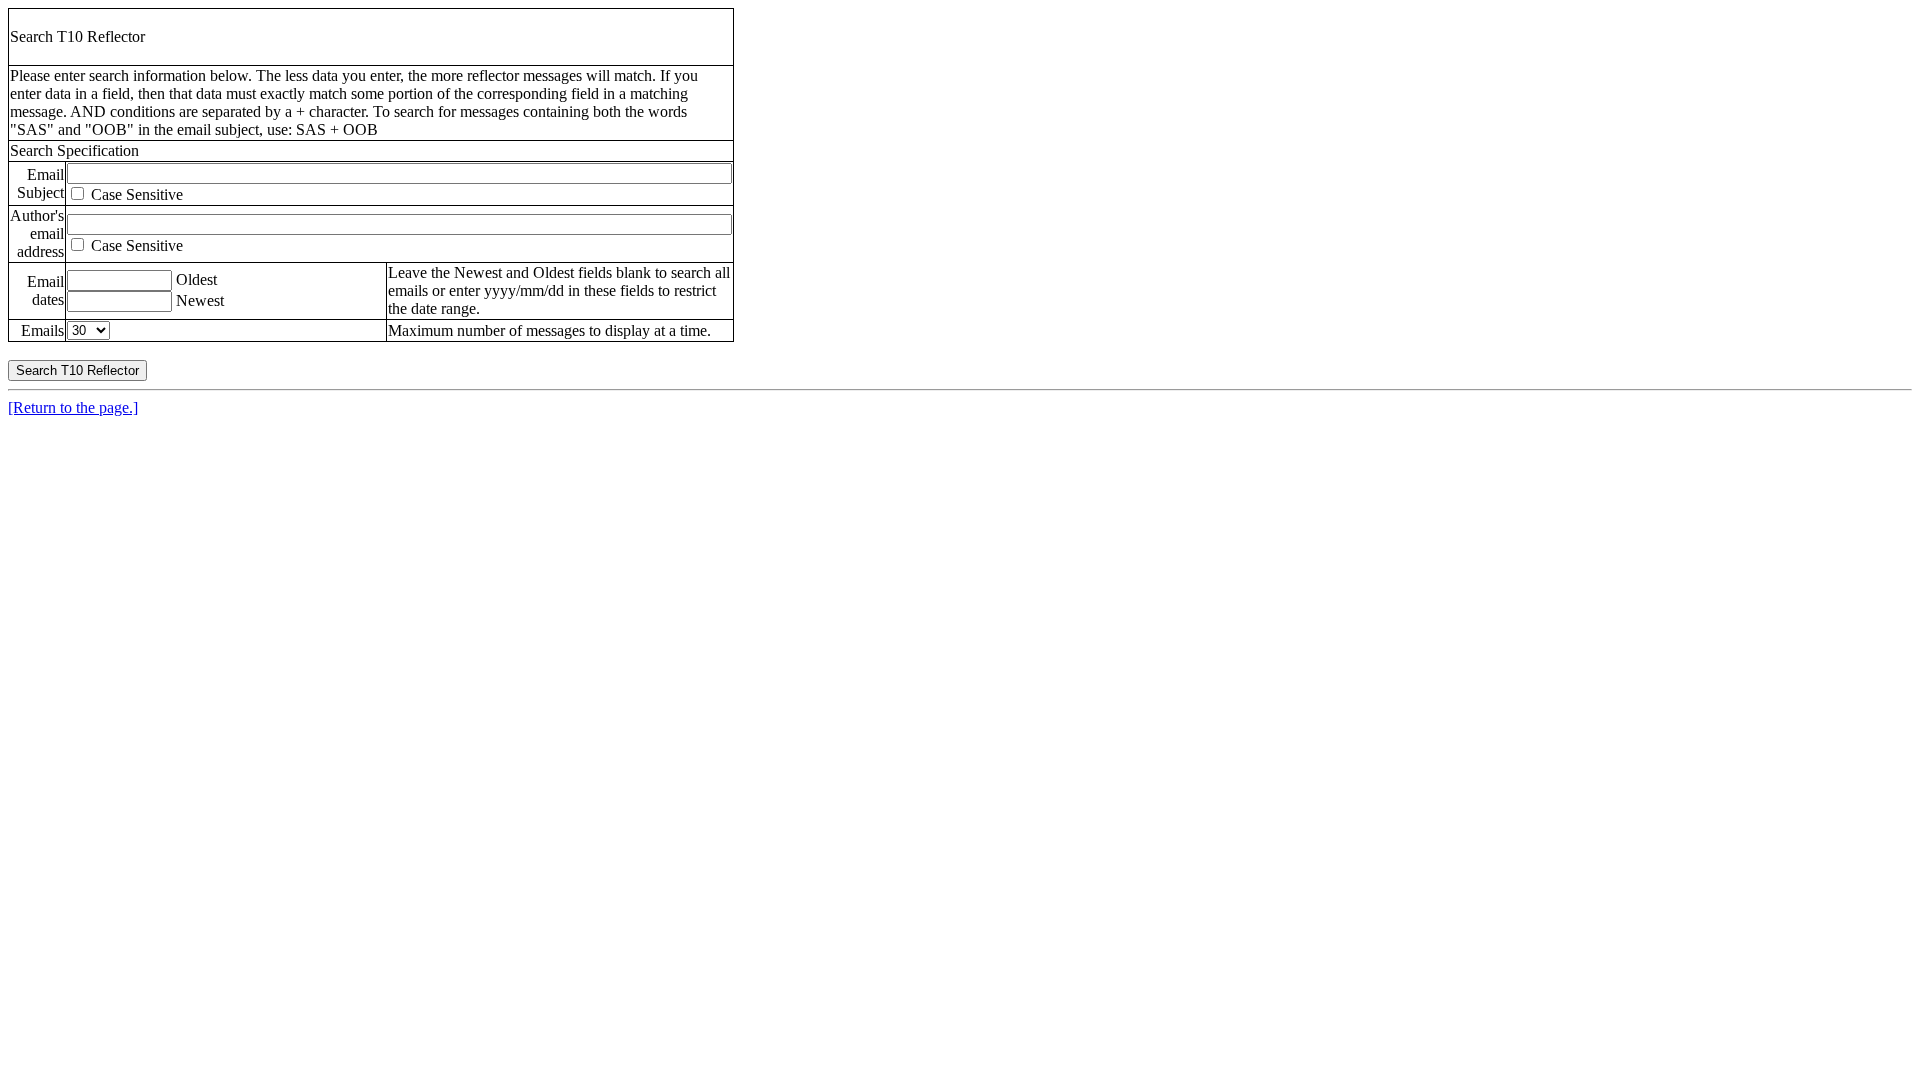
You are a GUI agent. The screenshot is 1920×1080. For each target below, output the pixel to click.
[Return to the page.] (73, 407)
